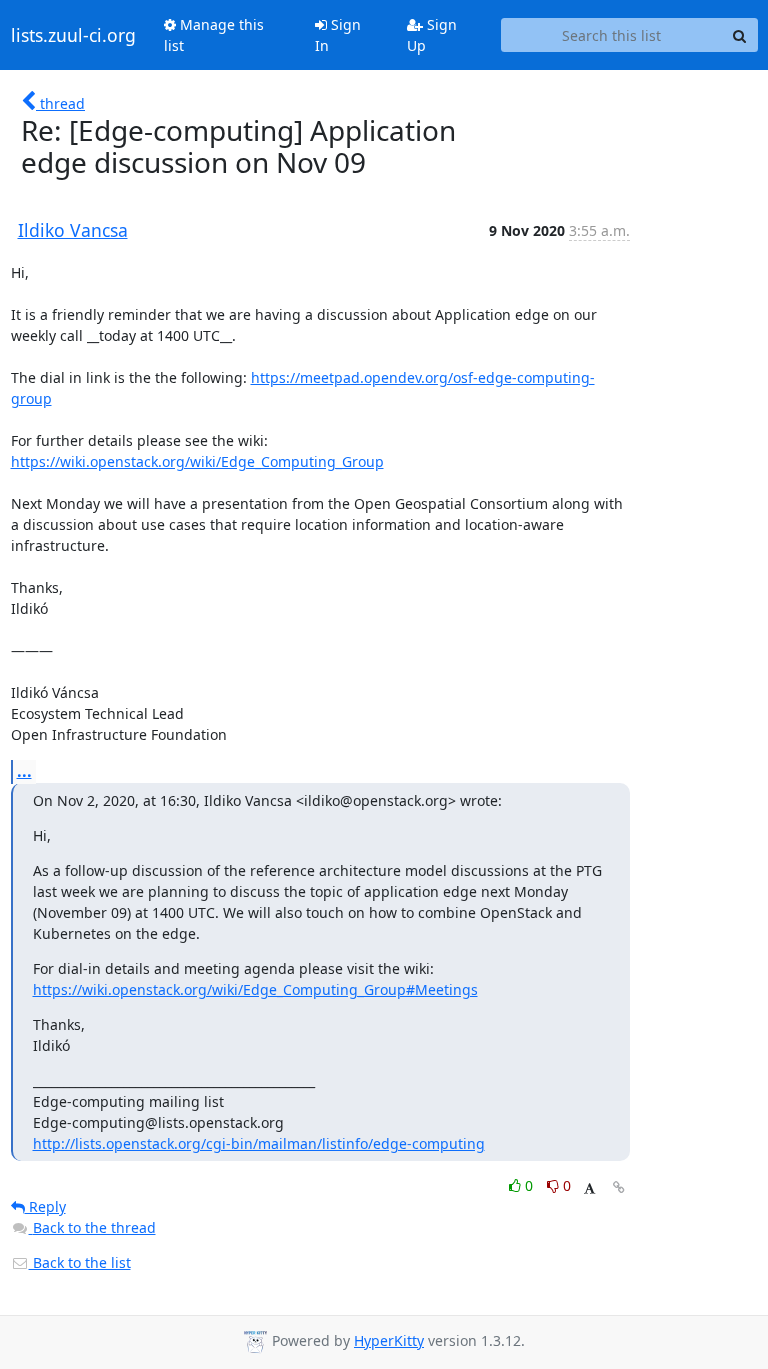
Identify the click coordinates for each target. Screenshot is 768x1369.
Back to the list (80, 1262)
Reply (45, 1206)
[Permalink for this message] (619, 1187)
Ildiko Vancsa (73, 230)
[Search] (740, 35)
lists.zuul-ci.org (73, 35)
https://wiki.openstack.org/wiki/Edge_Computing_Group (197, 461)
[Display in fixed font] (589, 1188)
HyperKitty (389, 1340)
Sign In (338, 35)
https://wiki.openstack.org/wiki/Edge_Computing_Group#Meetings (255, 989)
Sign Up (432, 35)
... (24, 771)
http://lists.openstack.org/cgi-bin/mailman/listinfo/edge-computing (259, 1143)
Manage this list (214, 35)
